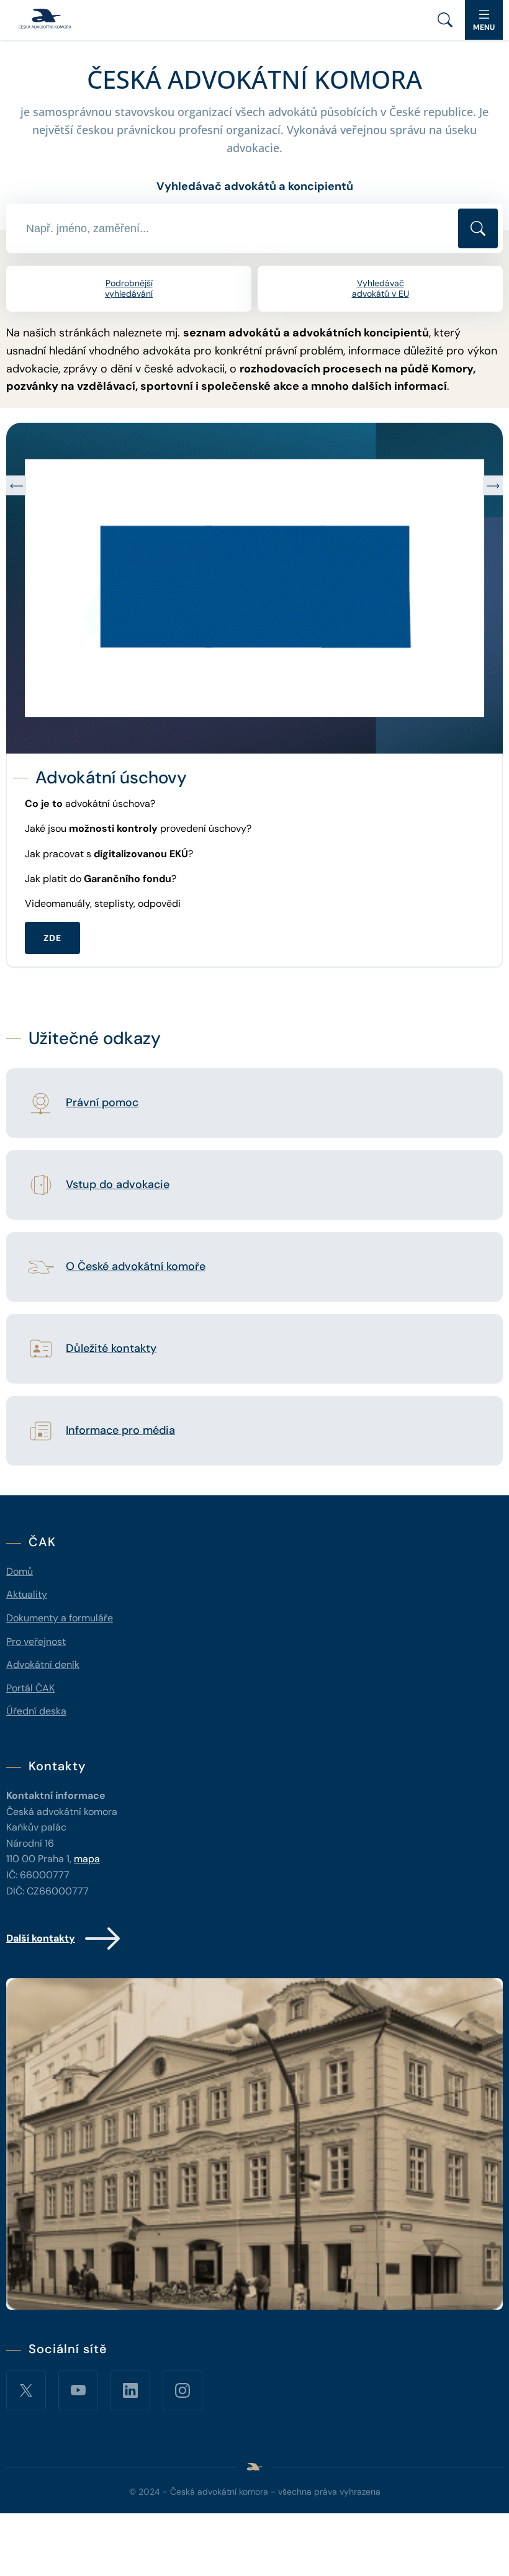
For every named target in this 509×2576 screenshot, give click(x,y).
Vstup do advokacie (118, 1185)
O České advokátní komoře (136, 1267)
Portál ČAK (30, 1688)
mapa (87, 1859)
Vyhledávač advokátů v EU (381, 288)
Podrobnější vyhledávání (129, 288)
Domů (20, 1571)
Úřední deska (36, 1711)
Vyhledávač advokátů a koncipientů (255, 186)
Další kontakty (41, 1938)
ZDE (52, 912)
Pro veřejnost (36, 1642)
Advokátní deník (43, 1664)
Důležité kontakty (111, 1349)
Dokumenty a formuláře (60, 1618)
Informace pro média (120, 1431)
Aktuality (27, 1594)
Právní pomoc (102, 1103)
